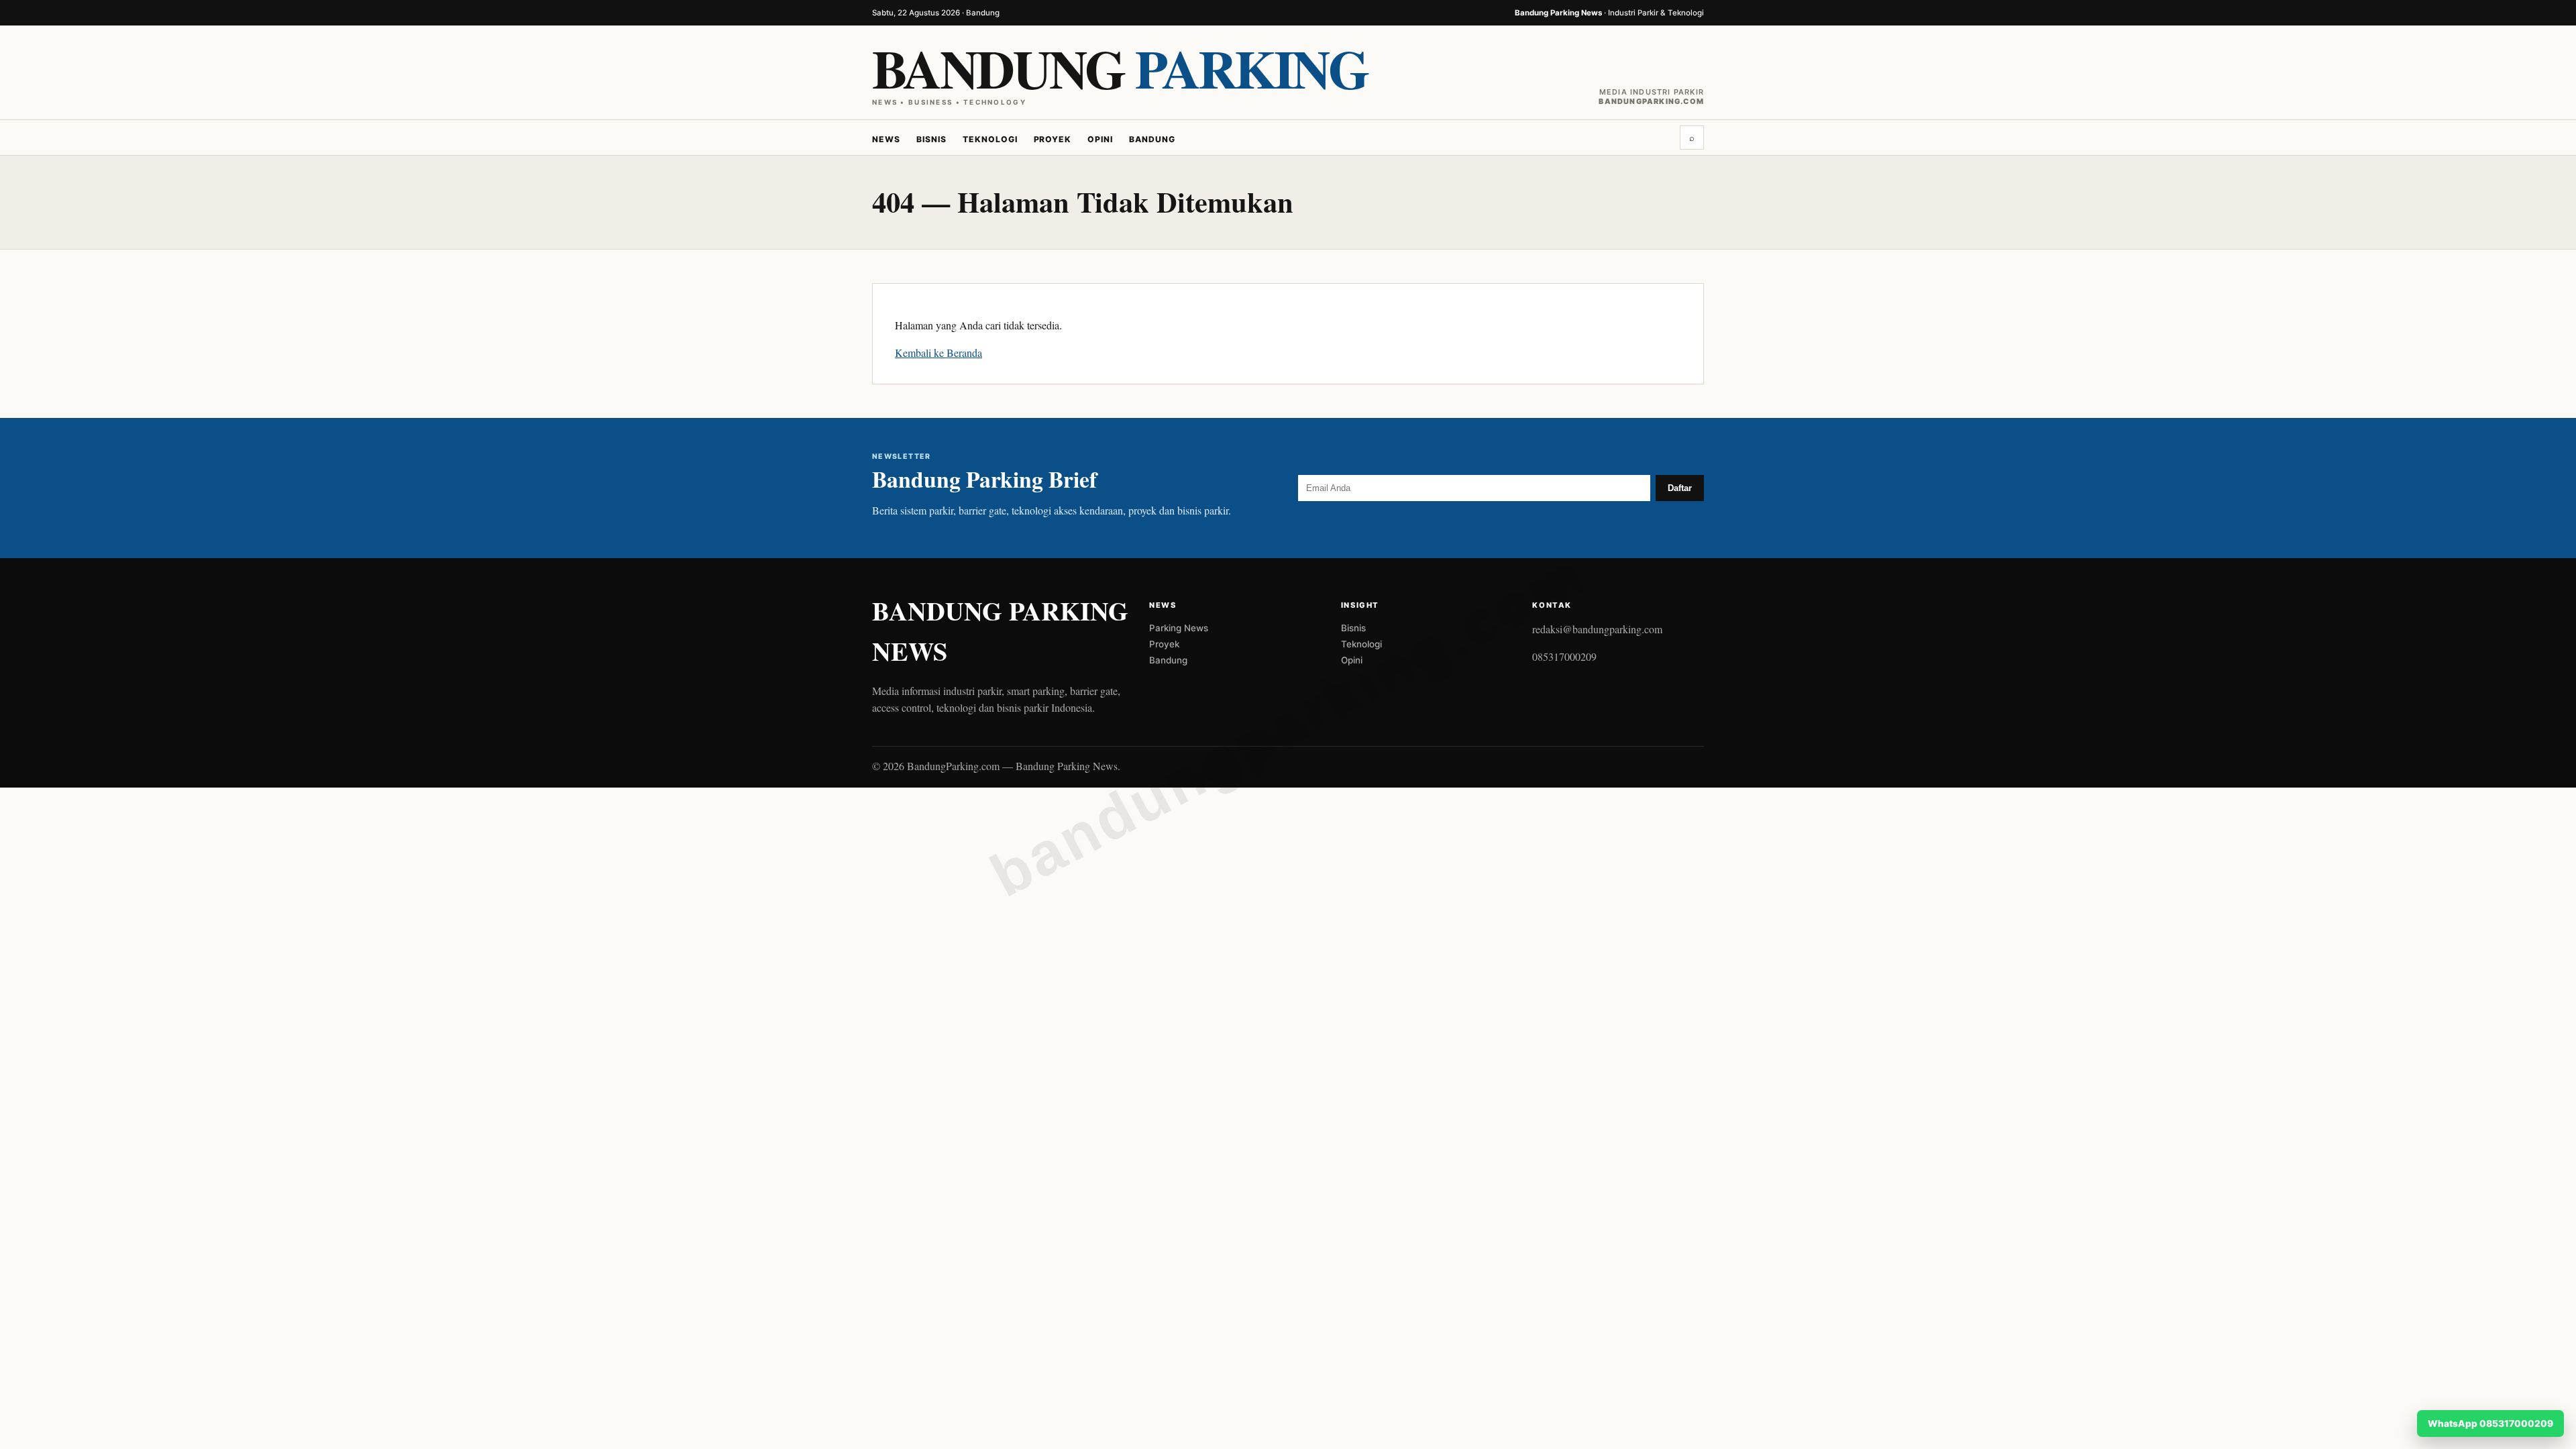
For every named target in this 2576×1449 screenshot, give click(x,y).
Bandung (1152, 139)
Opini (1100, 139)
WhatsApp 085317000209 (2490, 1424)
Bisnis (931, 139)
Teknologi (990, 139)
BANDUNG (1120, 68)
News (886, 139)
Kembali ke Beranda (938, 353)
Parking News (1179, 628)
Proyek (1053, 139)
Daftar (1680, 488)
